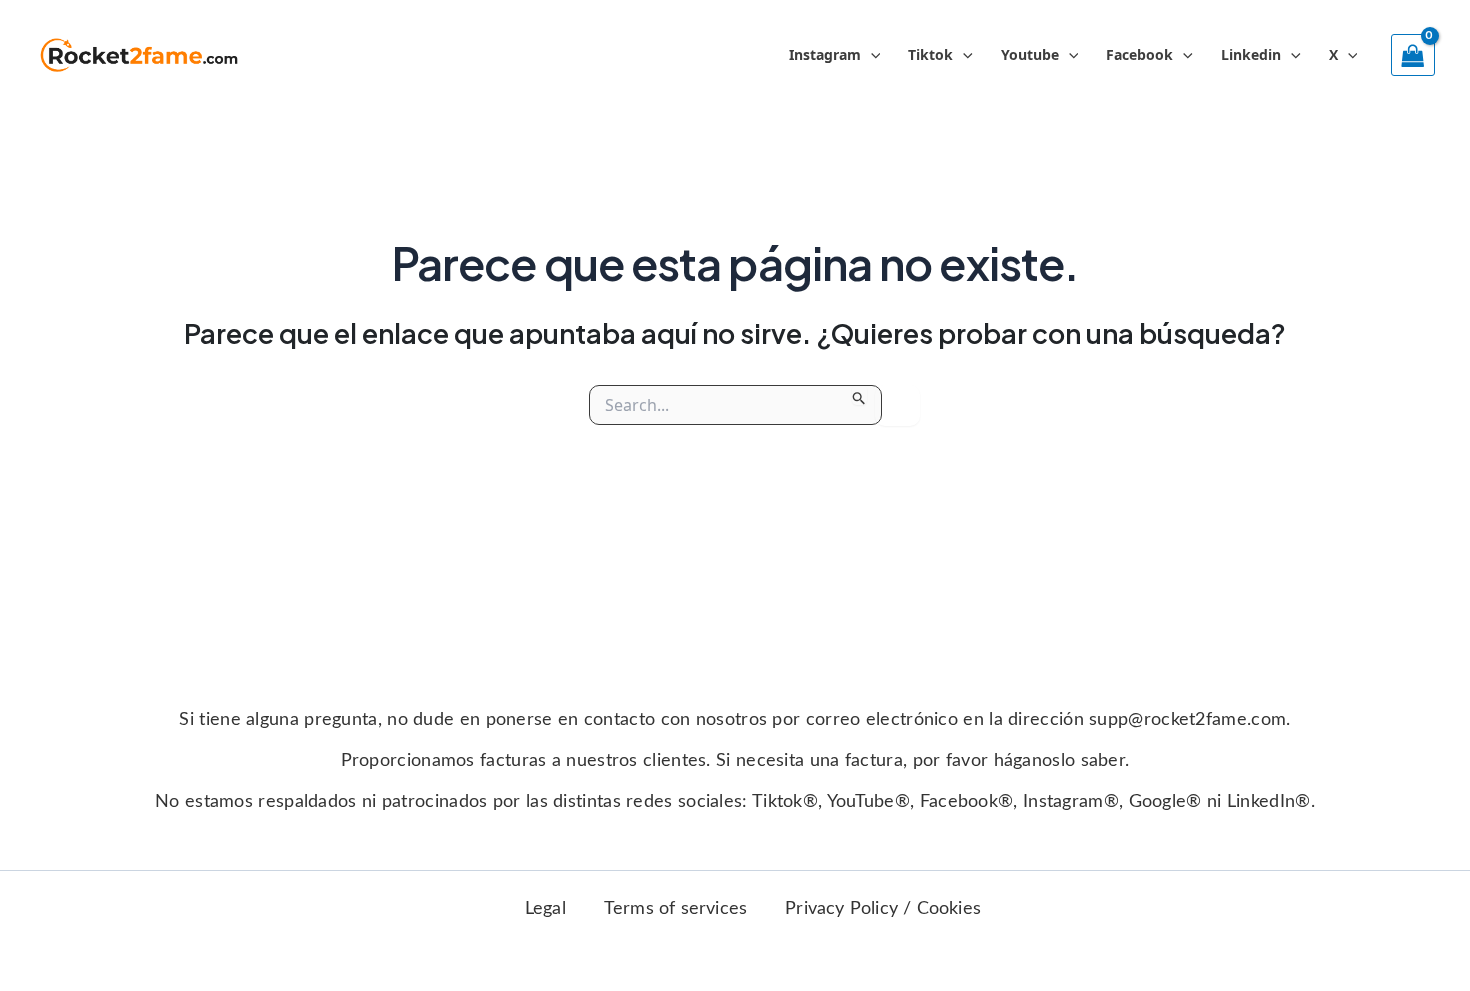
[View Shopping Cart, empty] (1413, 55)
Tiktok (930, 54)
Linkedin (1251, 54)
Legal (545, 909)
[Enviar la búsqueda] (859, 395)
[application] (871, 55)
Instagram (825, 54)
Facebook (1139, 54)
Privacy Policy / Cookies (883, 909)
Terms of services (675, 909)
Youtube (1030, 54)
